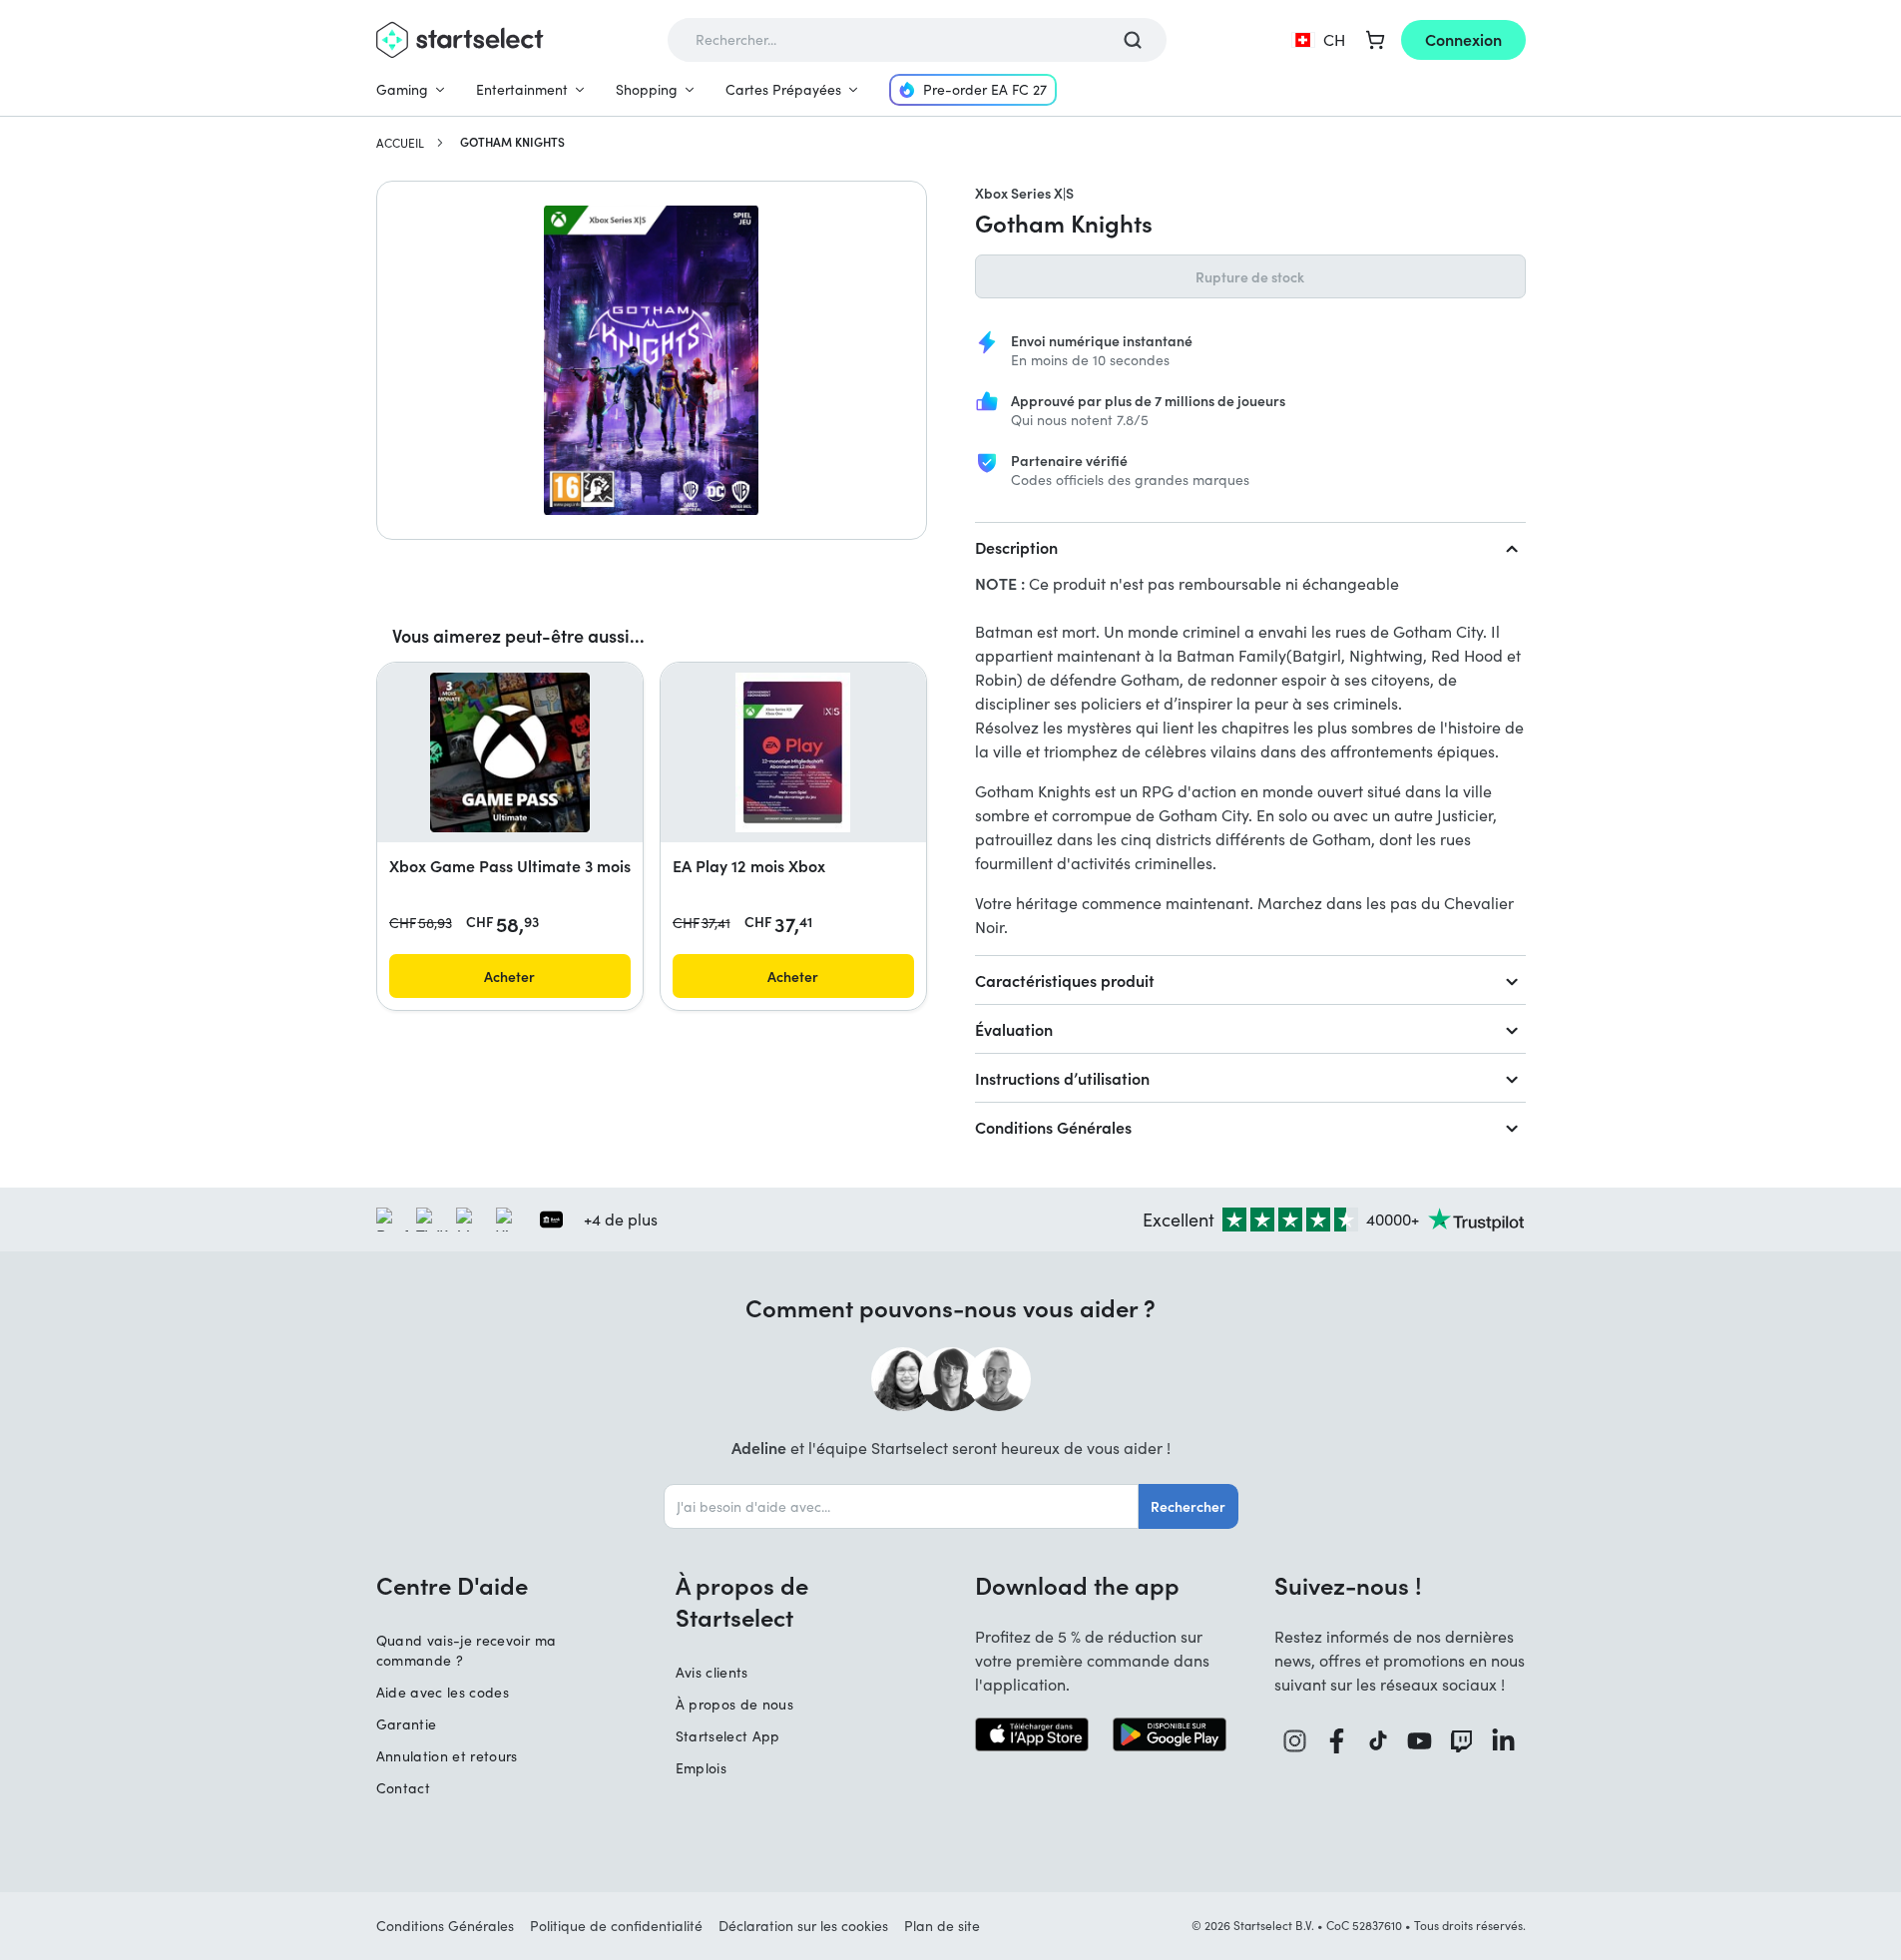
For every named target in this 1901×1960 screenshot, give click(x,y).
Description (1016, 547)
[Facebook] (1337, 1741)
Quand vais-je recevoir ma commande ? (467, 1650)
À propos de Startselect (742, 1601)
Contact (403, 1788)
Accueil (400, 143)
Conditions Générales (1053, 1127)
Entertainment (522, 89)
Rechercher (1188, 1506)
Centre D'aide (452, 1585)
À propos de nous (735, 1704)
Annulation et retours (447, 1756)
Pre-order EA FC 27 (985, 89)
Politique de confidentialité (616, 1926)
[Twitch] (1462, 1741)
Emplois (701, 1768)
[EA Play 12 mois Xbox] (793, 752)
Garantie (407, 1724)
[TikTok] (1379, 1741)
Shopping (647, 89)
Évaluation (1014, 1029)
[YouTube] (1420, 1741)
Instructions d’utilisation (1062, 1078)
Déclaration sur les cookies (803, 1926)
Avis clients (712, 1672)
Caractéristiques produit (1065, 980)
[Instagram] (1295, 1741)
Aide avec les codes (443, 1692)
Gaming (402, 89)
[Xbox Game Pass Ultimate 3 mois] (510, 752)
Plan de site (942, 1926)
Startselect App (728, 1736)
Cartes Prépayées (783, 89)
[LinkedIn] (1504, 1741)
